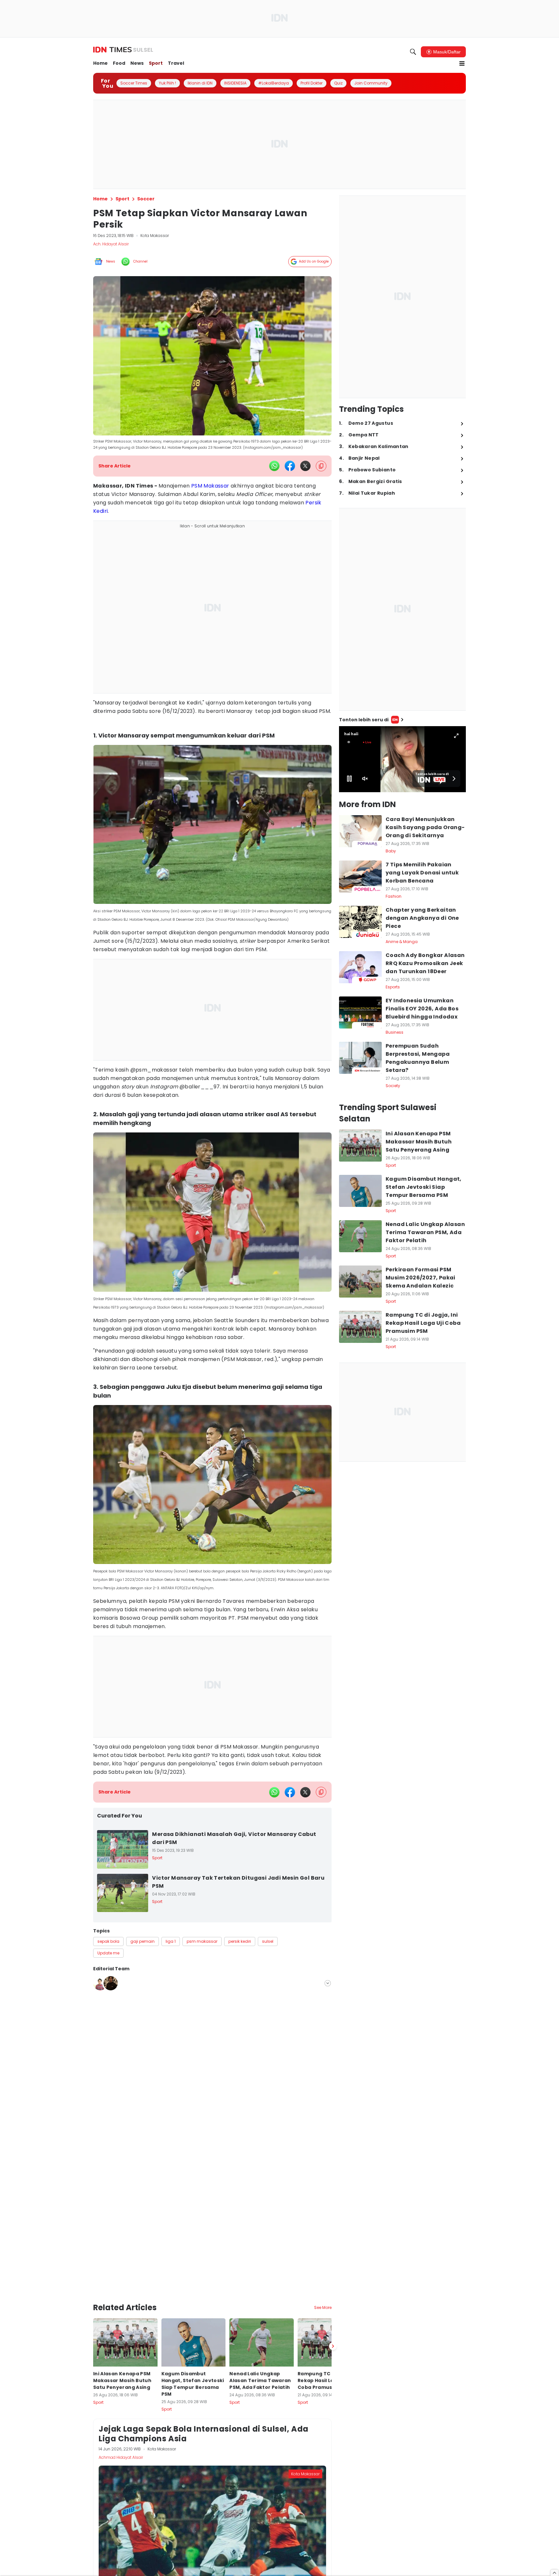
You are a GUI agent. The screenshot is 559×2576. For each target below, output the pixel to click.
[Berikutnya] (333, 2305)
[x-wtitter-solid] (305, 466)
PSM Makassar (210, 486)
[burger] (462, 63)
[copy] (321, 466)
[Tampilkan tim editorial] (328, 1977)
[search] (413, 52)
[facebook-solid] (290, 466)
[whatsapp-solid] (274, 466)
